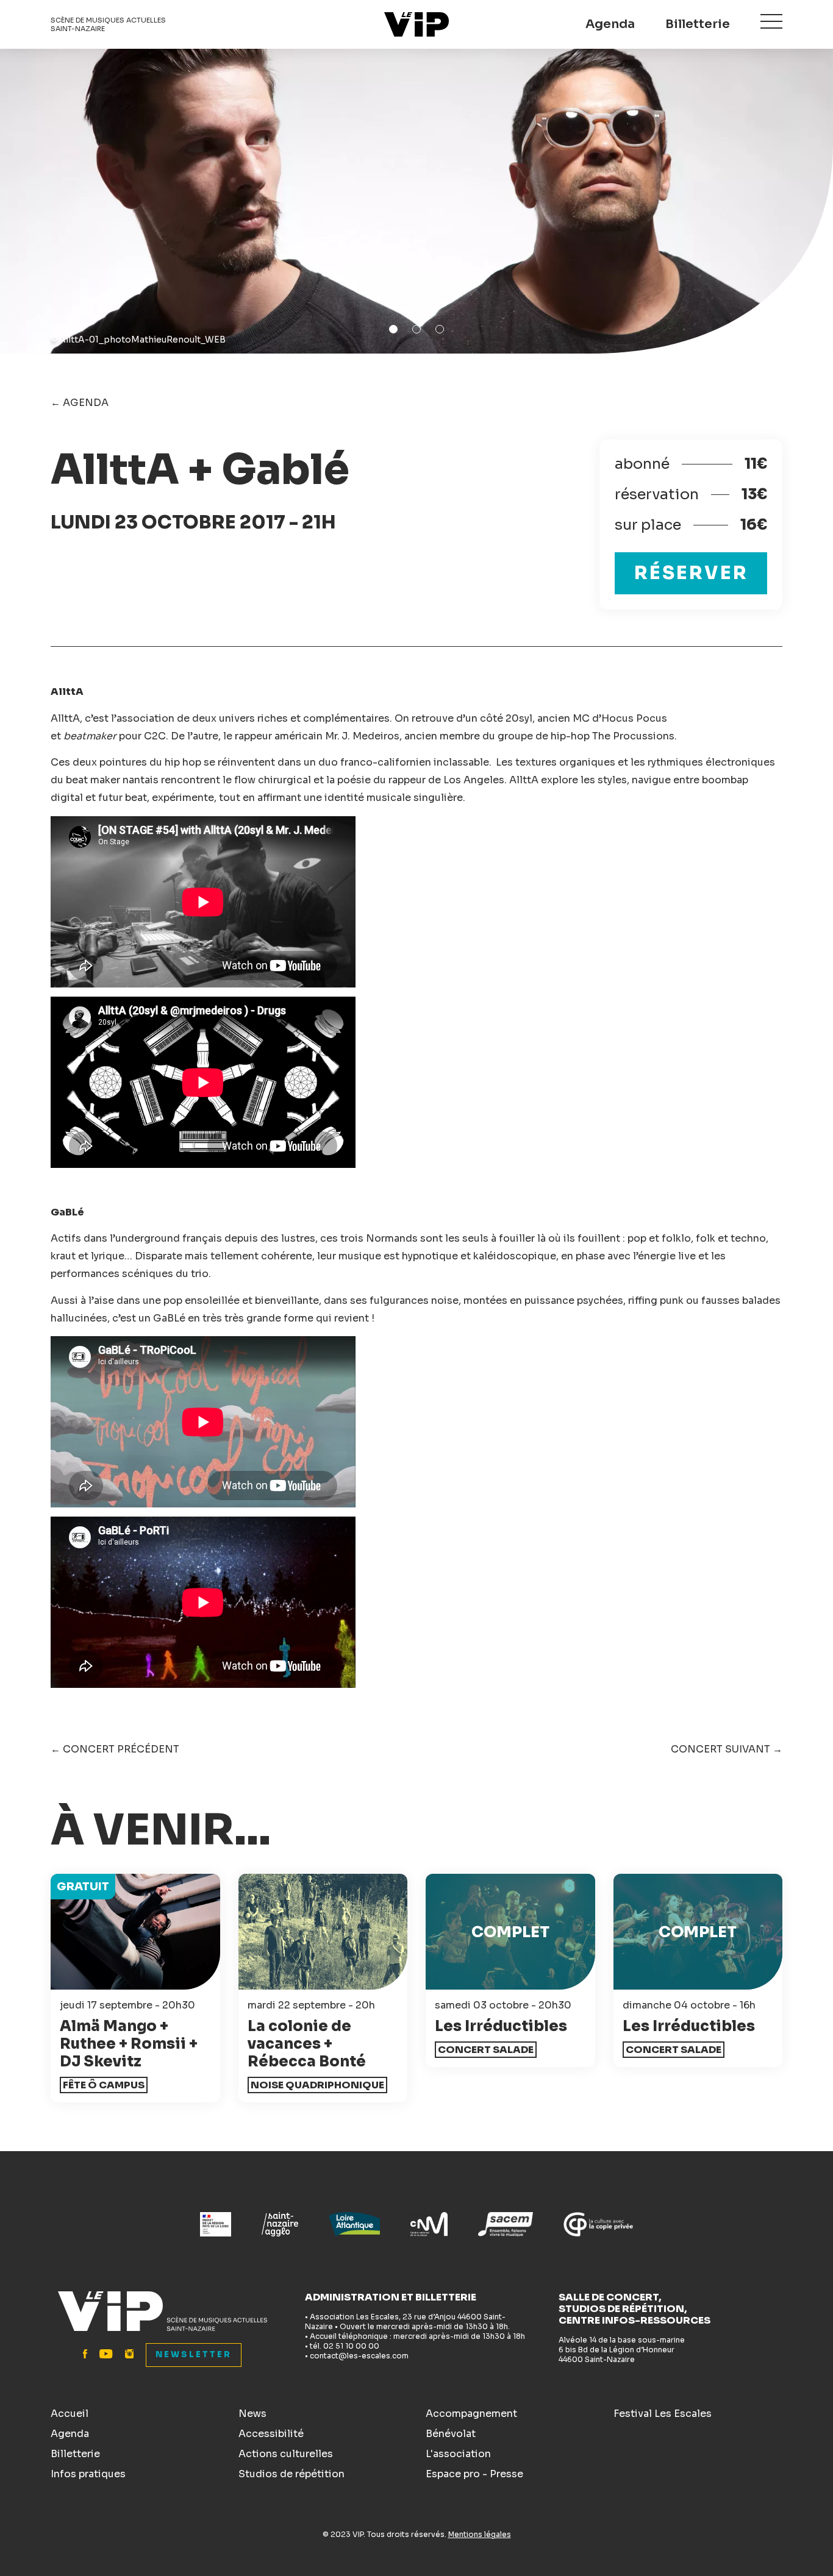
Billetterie (698, 24)
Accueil (70, 2414)
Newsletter (194, 2354)
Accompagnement (471, 2414)
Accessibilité (271, 2434)
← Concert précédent (115, 1749)
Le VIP (416, 24)
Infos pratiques (88, 2474)
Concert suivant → (727, 1749)
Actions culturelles (286, 2454)
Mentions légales (480, 2534)
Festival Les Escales (663, 2414)
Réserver (691, 573)
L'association (458, 2454)
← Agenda (80, 403)
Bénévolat (451, 2434)
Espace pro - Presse (474, 2474)
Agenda (610, 24)
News (252, 2414)
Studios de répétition (291, 2474)
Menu (771, 21)
